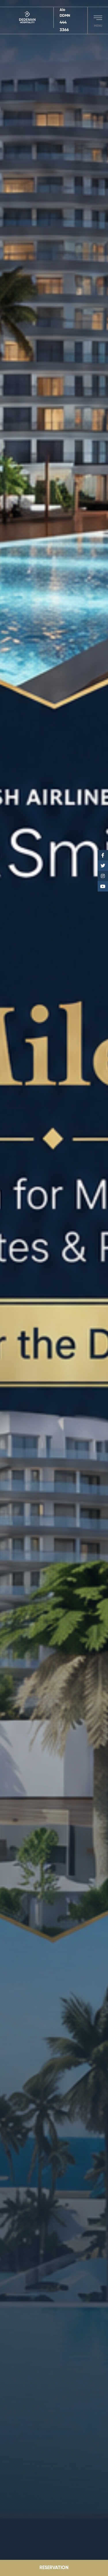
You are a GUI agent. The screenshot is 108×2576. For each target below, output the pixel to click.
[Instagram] (103, 876)
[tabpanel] (54, 1288)
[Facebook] (103, 855)
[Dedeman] (30, 18)
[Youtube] (103, 886)
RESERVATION (54, 2568)
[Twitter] (103, 866)
